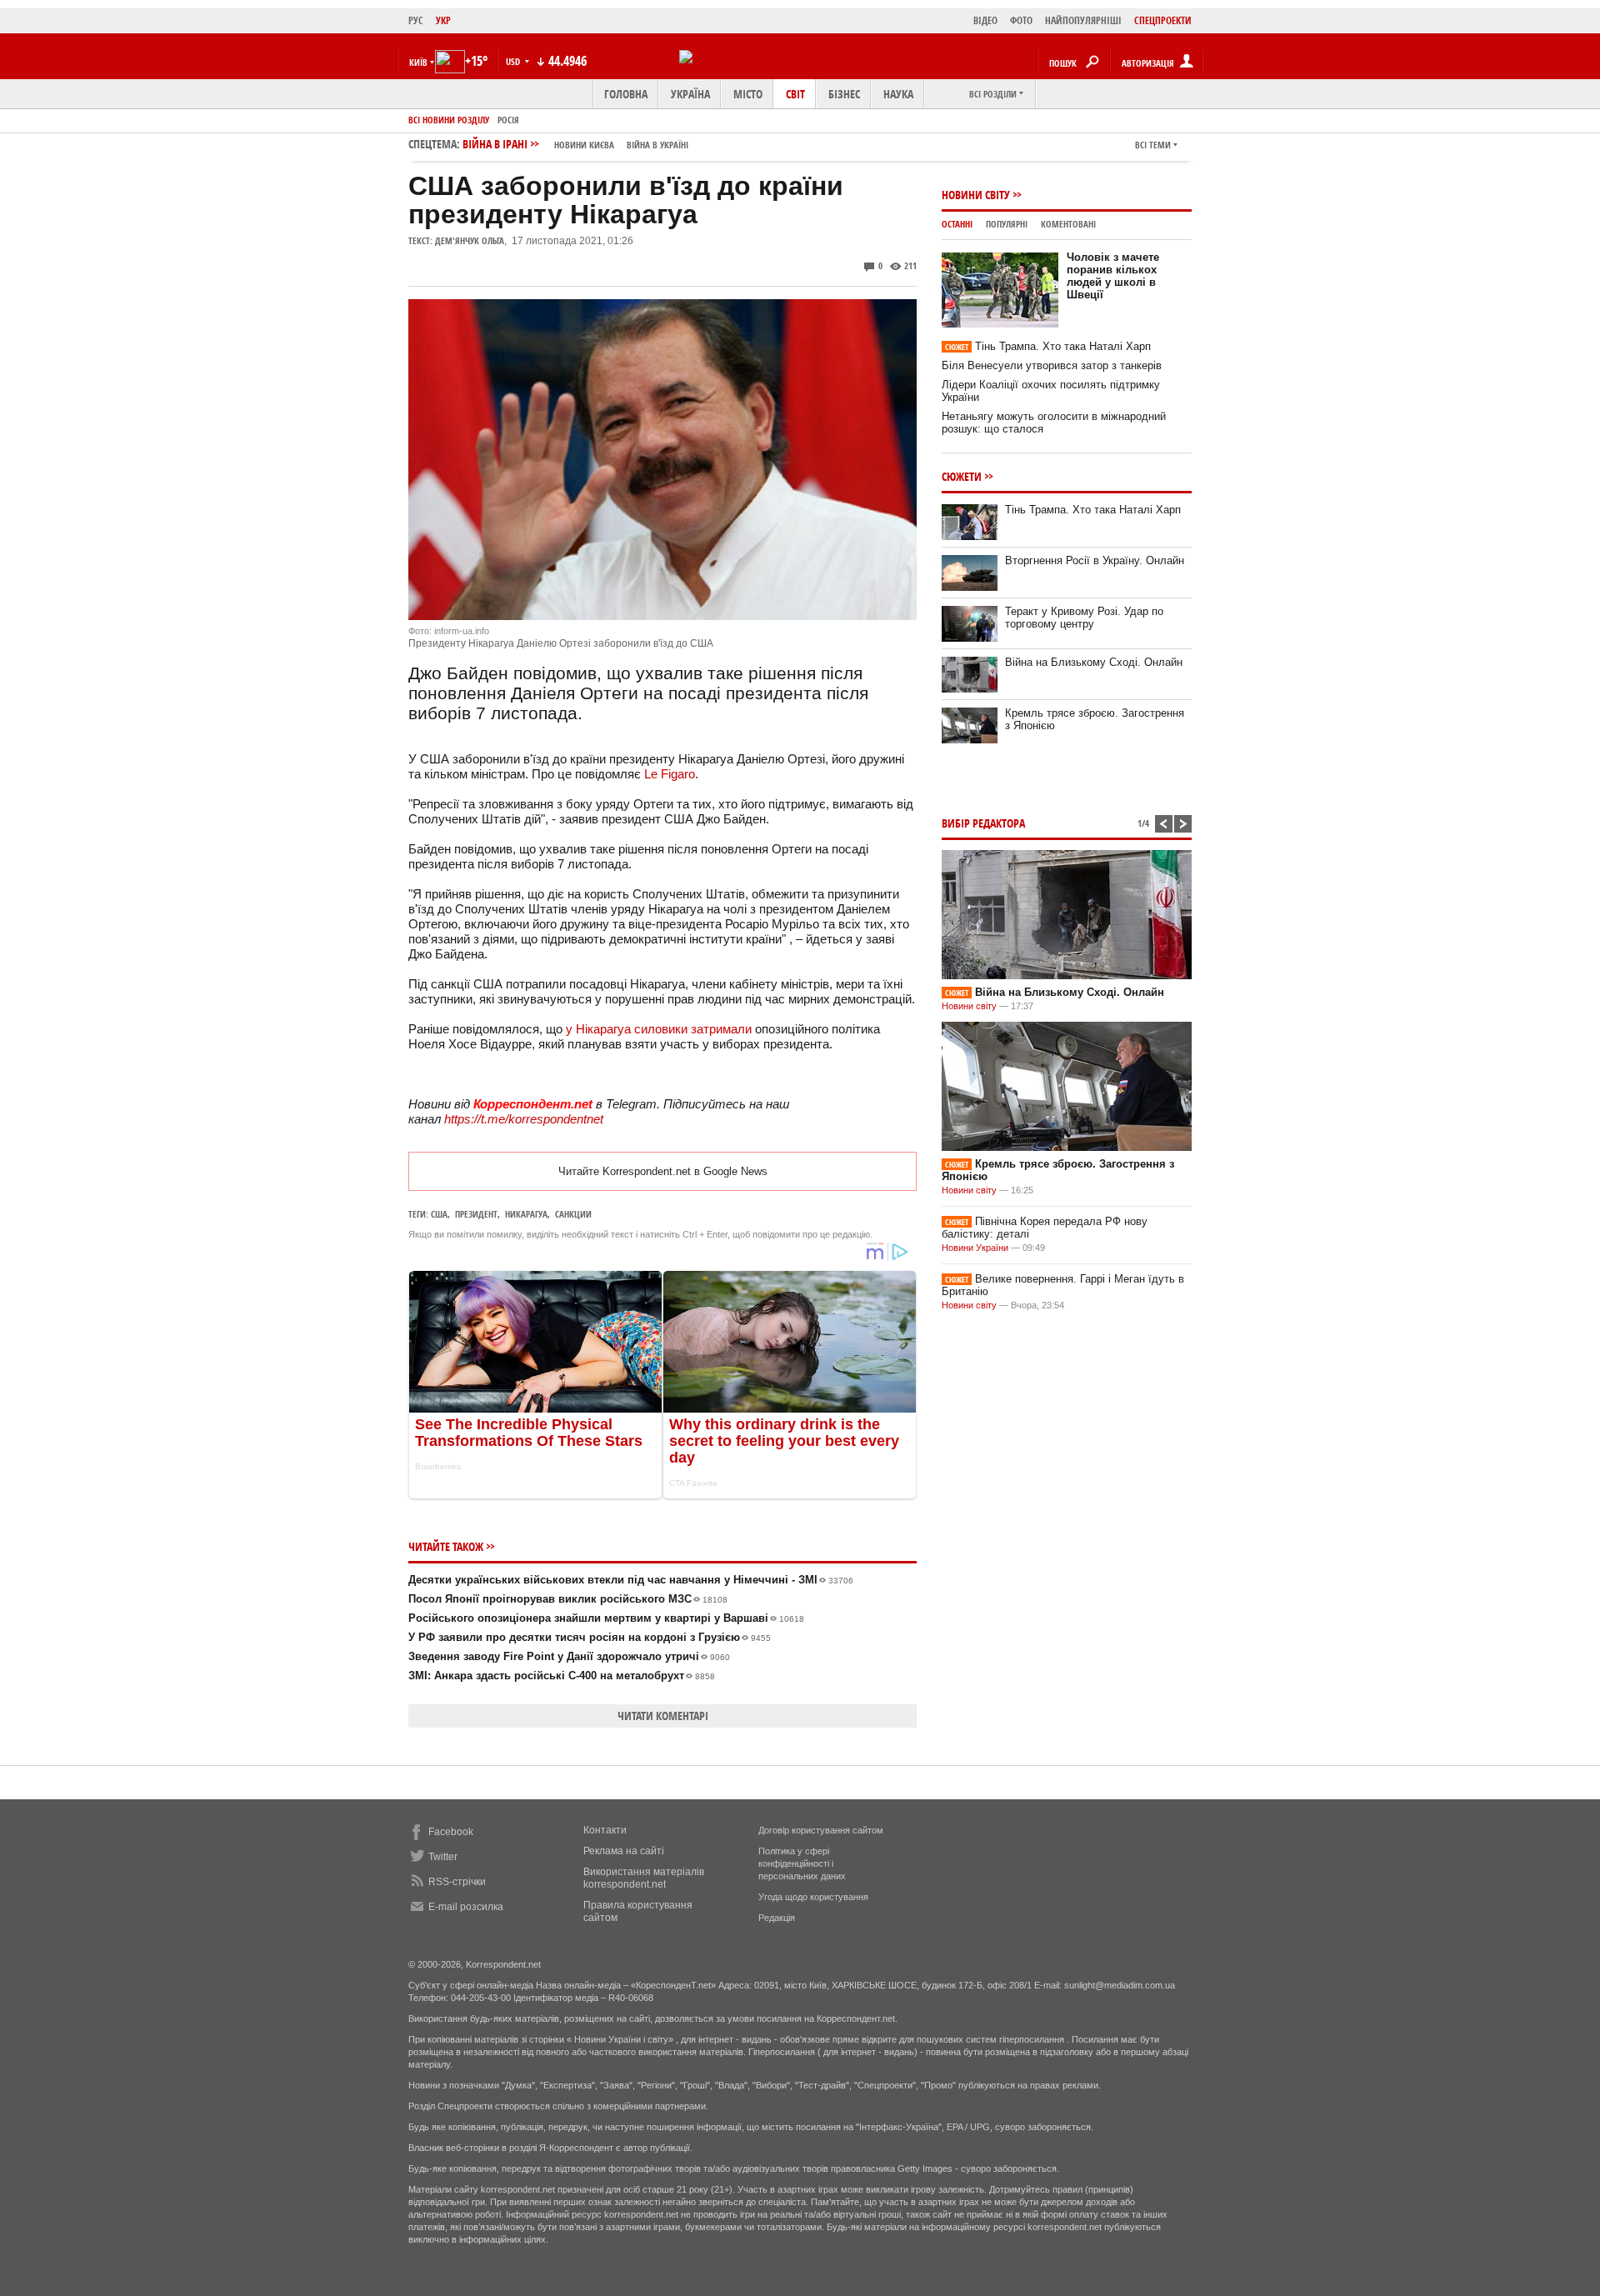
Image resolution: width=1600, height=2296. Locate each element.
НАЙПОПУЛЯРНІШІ (1083, 20)
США (439, 1214)
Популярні (1007, 224)
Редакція (777, 1918)
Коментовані (1068, 224)
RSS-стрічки (457, 1882)
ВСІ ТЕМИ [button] (1153, 145)
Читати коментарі (663, 1716)
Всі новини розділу (449, 120)
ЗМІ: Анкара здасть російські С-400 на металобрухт (562, 1676)
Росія (508, 120)
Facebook (451, 1832)
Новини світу (976, 195)
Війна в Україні (657, 145)
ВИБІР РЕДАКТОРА (983, 823)
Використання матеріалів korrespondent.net (644, 1878)
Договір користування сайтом (821, 1830)
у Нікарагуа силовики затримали (660, 1029)
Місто (748, 94)
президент (476, 1214)
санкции (573, 1214)
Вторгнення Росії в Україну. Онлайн (1095, 560)
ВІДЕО (985, 20)
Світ (795, 94)
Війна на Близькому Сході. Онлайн (1094, 662)
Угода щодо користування (813, 1897)
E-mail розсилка (466, 1907)
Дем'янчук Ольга (470, 240)
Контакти (605, 1830)
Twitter (443, 1857)
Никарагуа (526, 1214)
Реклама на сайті (624, 1851)
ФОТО (1021, 20)
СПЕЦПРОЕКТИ (1163, 20)
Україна (690, 94)
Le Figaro (670, 774)
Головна (626, 94)
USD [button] (514, 61)
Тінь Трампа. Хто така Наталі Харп (1048, 346)
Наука (898, 94)
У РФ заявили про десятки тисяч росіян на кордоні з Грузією (590, 1637)
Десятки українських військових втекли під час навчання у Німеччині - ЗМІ (631, 1580)
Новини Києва (584, 145)
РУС (416, 20)
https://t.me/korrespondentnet (524, 1119)
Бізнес (844, 94)
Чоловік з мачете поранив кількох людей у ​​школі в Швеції (1113, 276)
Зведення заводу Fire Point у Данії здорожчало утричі (569, 1656)
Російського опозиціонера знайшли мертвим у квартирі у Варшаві (606, 1618)
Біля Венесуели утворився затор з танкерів (1052, 365)
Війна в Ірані (575, 144)
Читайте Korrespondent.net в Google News (663, 1171)
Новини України (975, 1248)
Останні (957, 224)
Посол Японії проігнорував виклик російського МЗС (568, 1599)
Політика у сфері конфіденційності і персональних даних (802, 1863)
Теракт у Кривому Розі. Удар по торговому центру (1084, 618)
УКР (443, 20)
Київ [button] (418, 62)
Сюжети (962, 476)
